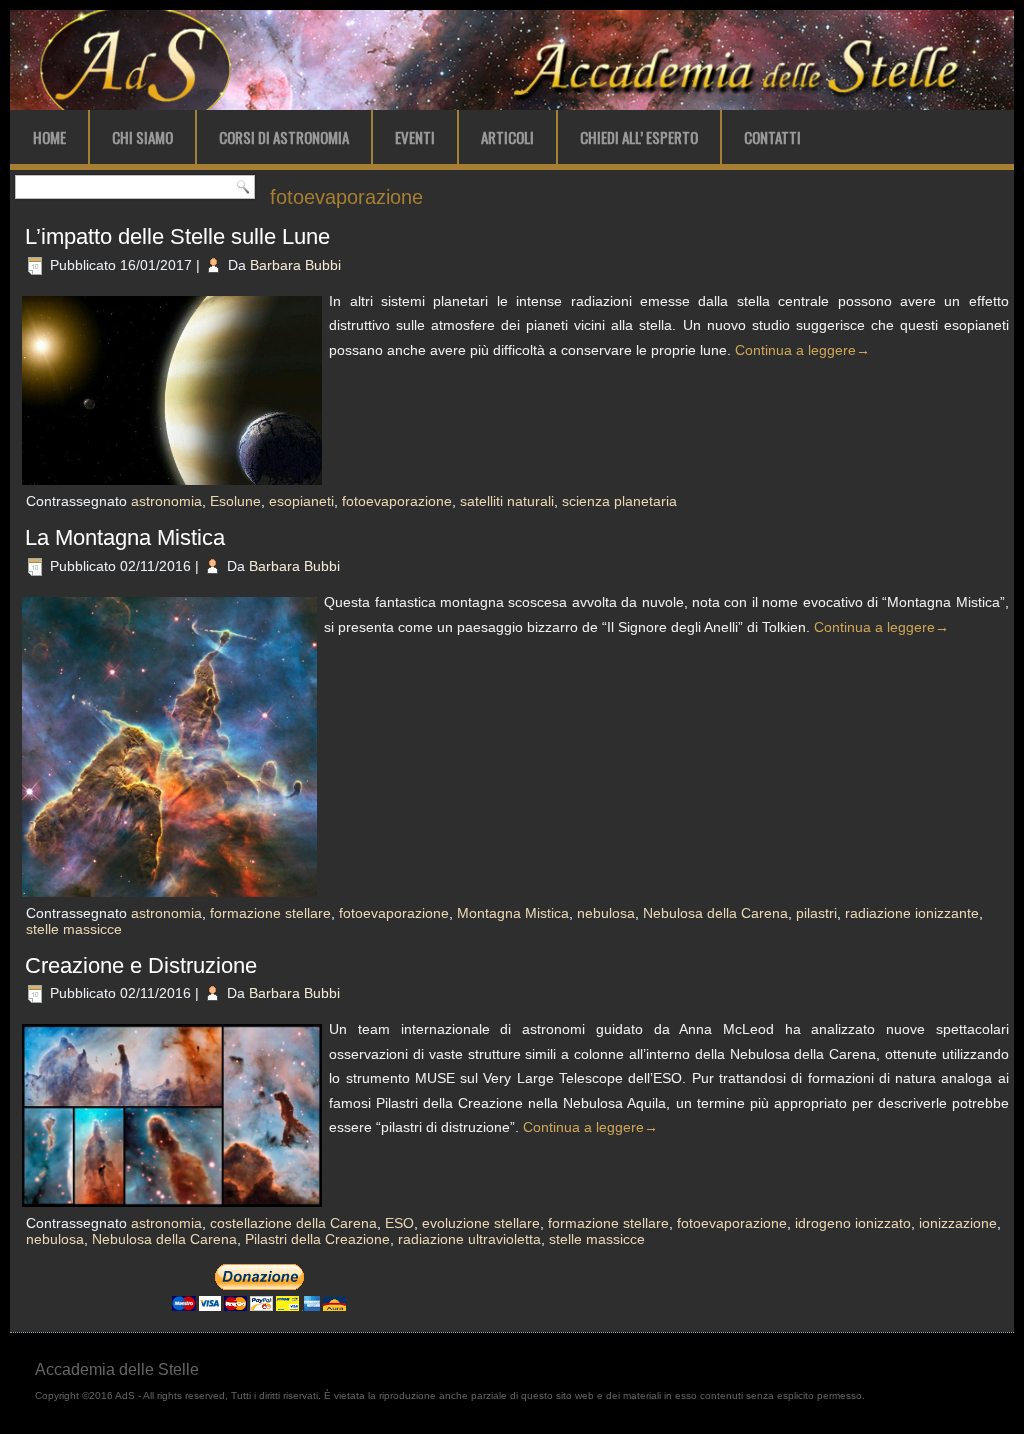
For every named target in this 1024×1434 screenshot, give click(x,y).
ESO (399, 1223)
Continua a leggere (802, 350)
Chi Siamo (142, 137)
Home (49, 137)
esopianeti (301, 501)
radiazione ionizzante (912, 913)
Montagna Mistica (513, 913)
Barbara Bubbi (295, 265)
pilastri (816, 913)
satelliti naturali (507, 501)
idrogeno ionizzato (853, 1223)
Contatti (772, 137)
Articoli (507, 137)
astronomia (166, 501)
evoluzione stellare (481, 1223)
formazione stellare (270, 913)
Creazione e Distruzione (141, 965)
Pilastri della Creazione (317, 1239)
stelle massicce (74, 929)
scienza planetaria (619, 501)
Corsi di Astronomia (284, 137)
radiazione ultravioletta (469, 1239)
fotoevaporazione (397, 501)
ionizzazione (958, 1223)
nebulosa (606, 913)
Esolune (235, 501)
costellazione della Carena (293, 1223)
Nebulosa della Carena (715, 913)
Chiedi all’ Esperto (639, 137)
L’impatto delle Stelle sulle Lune (177, 236)
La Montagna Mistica (125, 537)
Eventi (415, 137)
